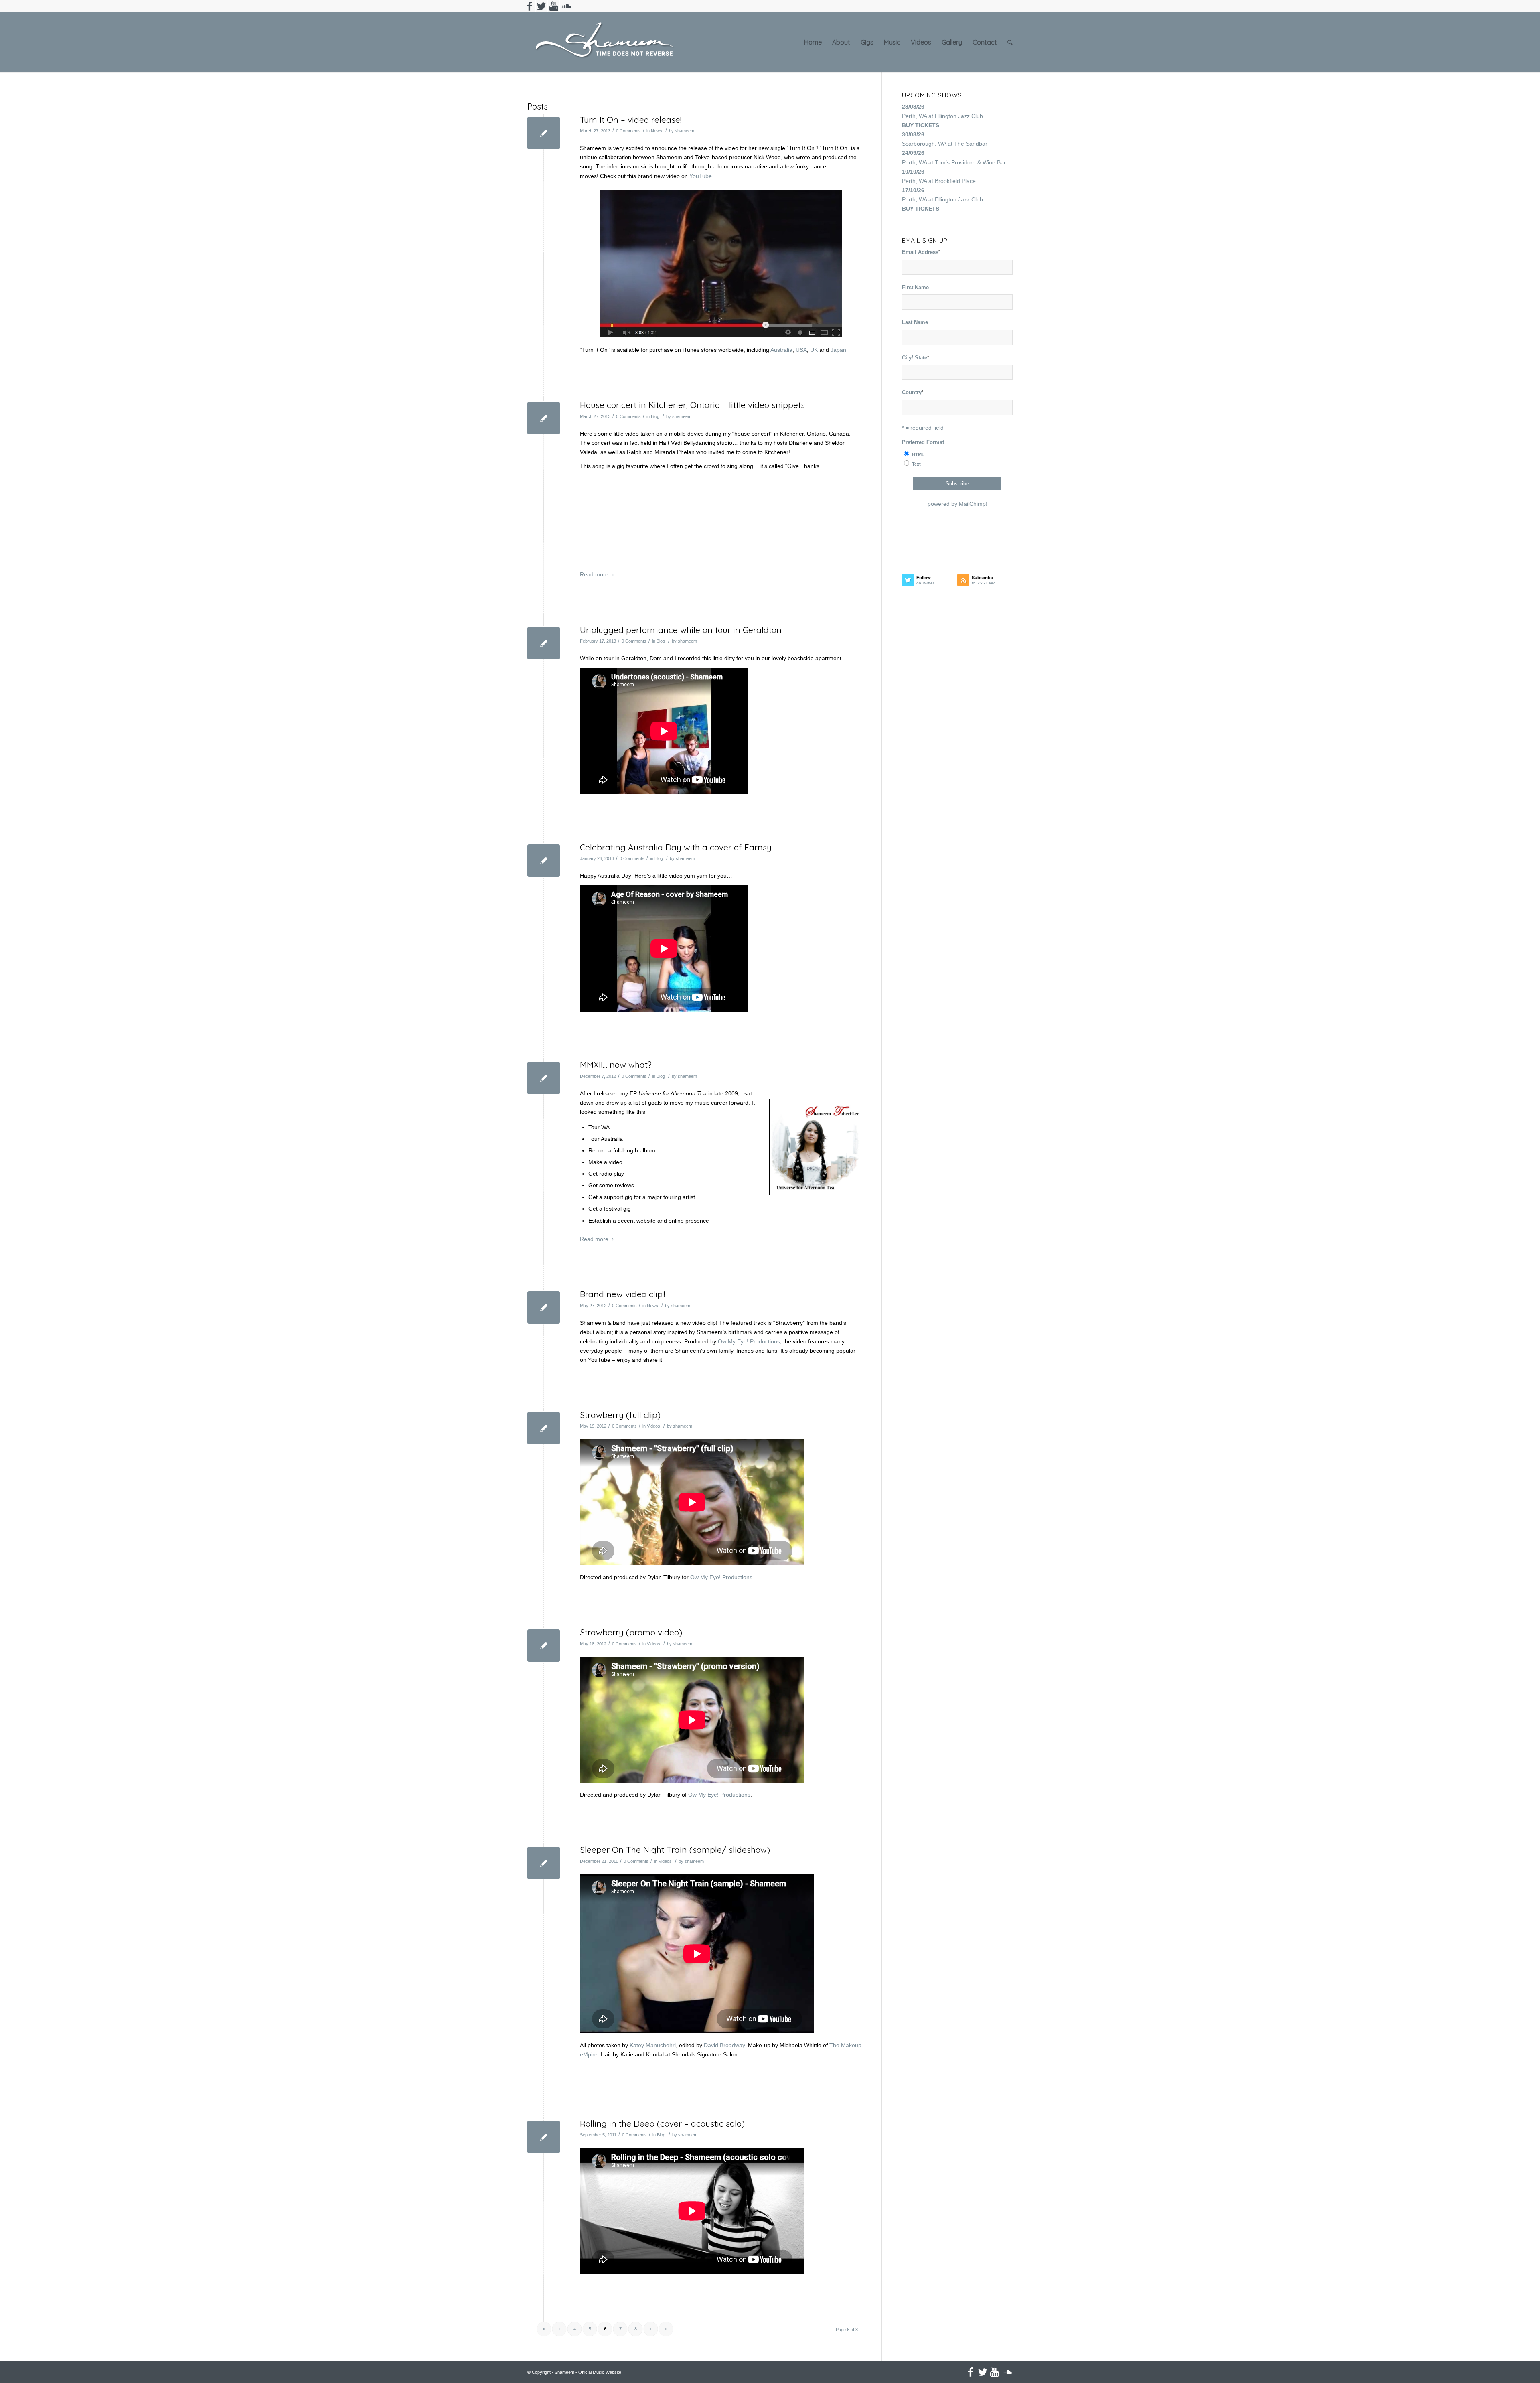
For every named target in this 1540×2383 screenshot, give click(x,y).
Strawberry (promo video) (631, 1632)
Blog (655, 416)
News (657, 131)
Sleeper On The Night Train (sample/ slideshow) (675, 1850)
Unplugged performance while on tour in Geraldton (681, 630)
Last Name (915, 322)
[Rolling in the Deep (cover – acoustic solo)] (544, 2137)
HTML (918, 454)
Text (916, 464)
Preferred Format (923, 442)
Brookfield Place (955, 181)
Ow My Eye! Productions (749, 1341)
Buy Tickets (921, 125)
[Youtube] (554, 6)
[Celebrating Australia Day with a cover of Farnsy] (544, 861)
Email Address (921, 252)
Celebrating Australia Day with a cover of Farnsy (676, 847)
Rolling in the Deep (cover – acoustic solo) (662, 2123)
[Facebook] (530, 6)
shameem (685, 131)
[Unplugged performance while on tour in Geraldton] (544, 643)
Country (913, 392)
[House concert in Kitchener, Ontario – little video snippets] (544, 418)
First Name (915, 287)
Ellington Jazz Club (959, 116)
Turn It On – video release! (631, 120)
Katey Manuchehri (653, 2045)
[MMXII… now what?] (544, 1078)
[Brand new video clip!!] (544, 1307)
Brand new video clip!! (622, 1294)
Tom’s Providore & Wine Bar (970, 162)
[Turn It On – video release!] (544, 133)
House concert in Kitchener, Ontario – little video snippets (692, 405)
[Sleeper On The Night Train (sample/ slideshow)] (544, 1863)
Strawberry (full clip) (620, 1415)
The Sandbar (971, 144)
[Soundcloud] (566, 6)
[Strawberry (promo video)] (544, 1646)
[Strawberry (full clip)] (544, 1428)
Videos (653, 1426)
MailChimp (972, 504)
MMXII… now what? (616, 1065)
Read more (594, 574)
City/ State (916, 358)
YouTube (701, 176)
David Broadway (724, 2045)
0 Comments (628, 131)
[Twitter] (542, 6)
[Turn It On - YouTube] (721, 263)
